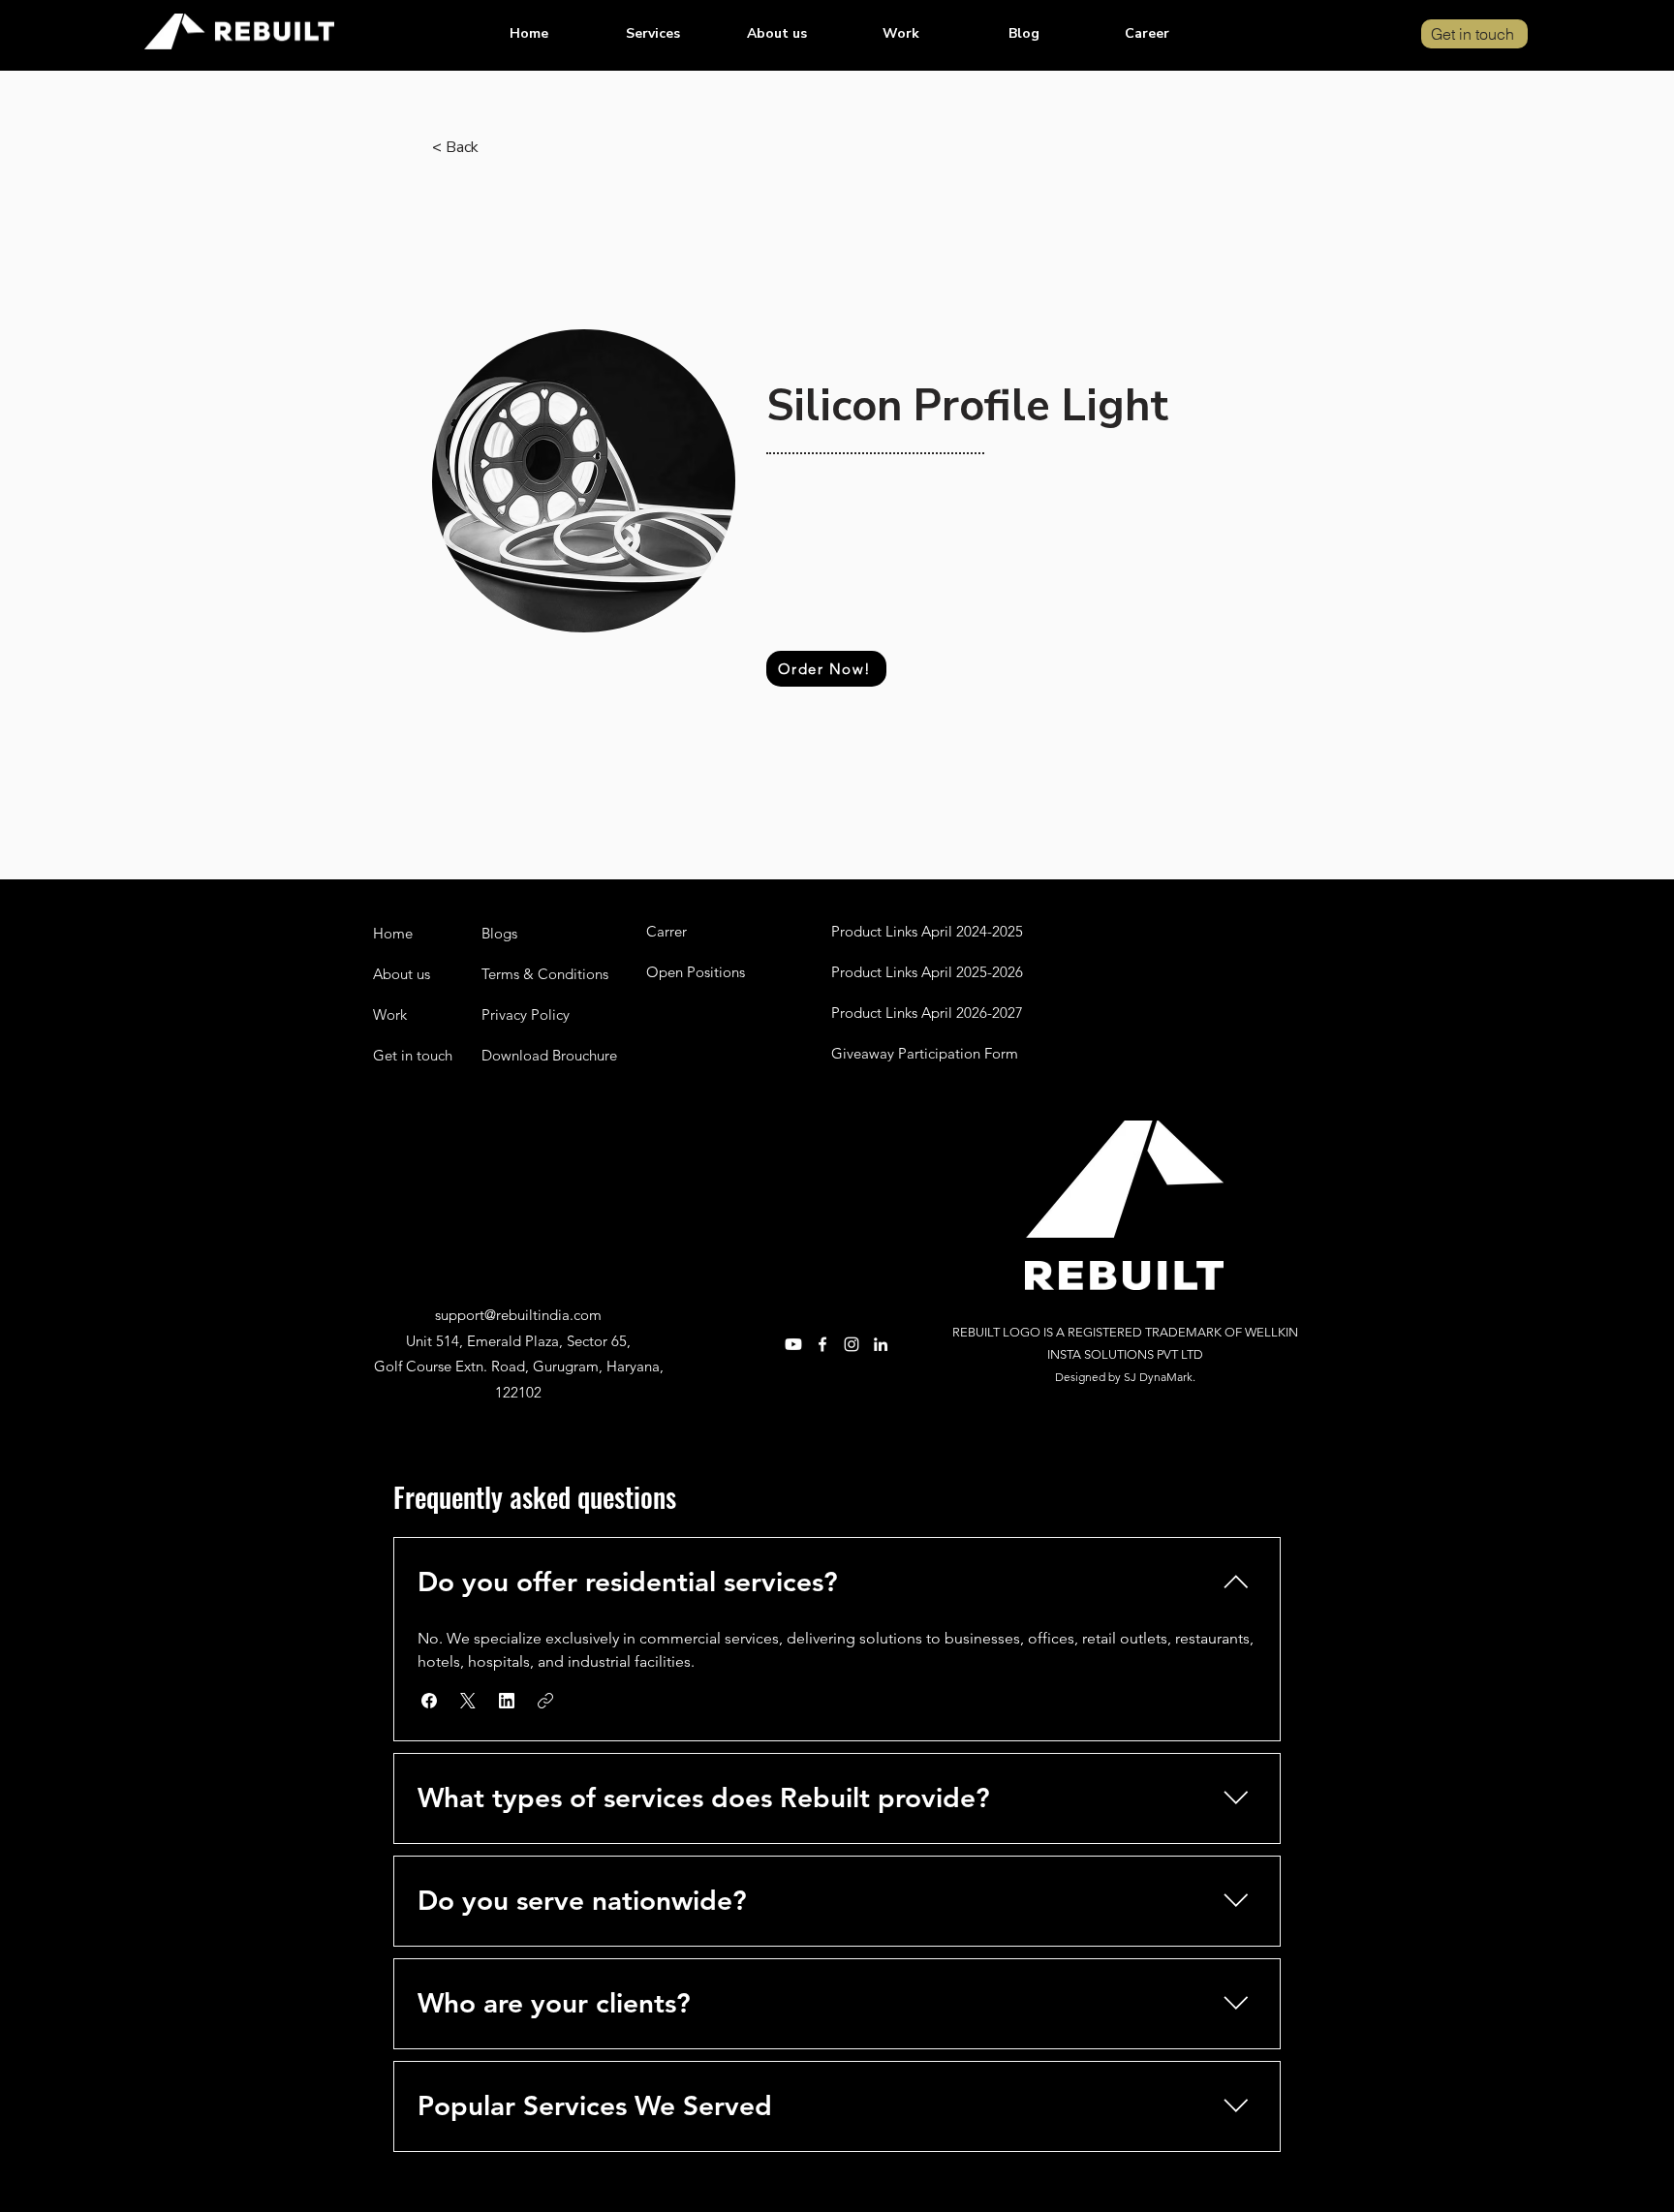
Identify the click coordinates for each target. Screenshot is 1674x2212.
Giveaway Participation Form (925, 1053)
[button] (653, 34)
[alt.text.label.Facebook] (822, 1344)
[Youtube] (793, 1344)
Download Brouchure (549, 1055)
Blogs (499, 933)
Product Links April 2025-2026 (927, 972)
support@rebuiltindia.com (518, 1315)
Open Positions (696, 972)
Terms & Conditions (545, 974)
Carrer (666, 931)
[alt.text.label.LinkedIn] (881, 1344)
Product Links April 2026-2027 (927, 1013)
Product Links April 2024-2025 (927, 931)
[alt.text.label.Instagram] (852, 1344)
